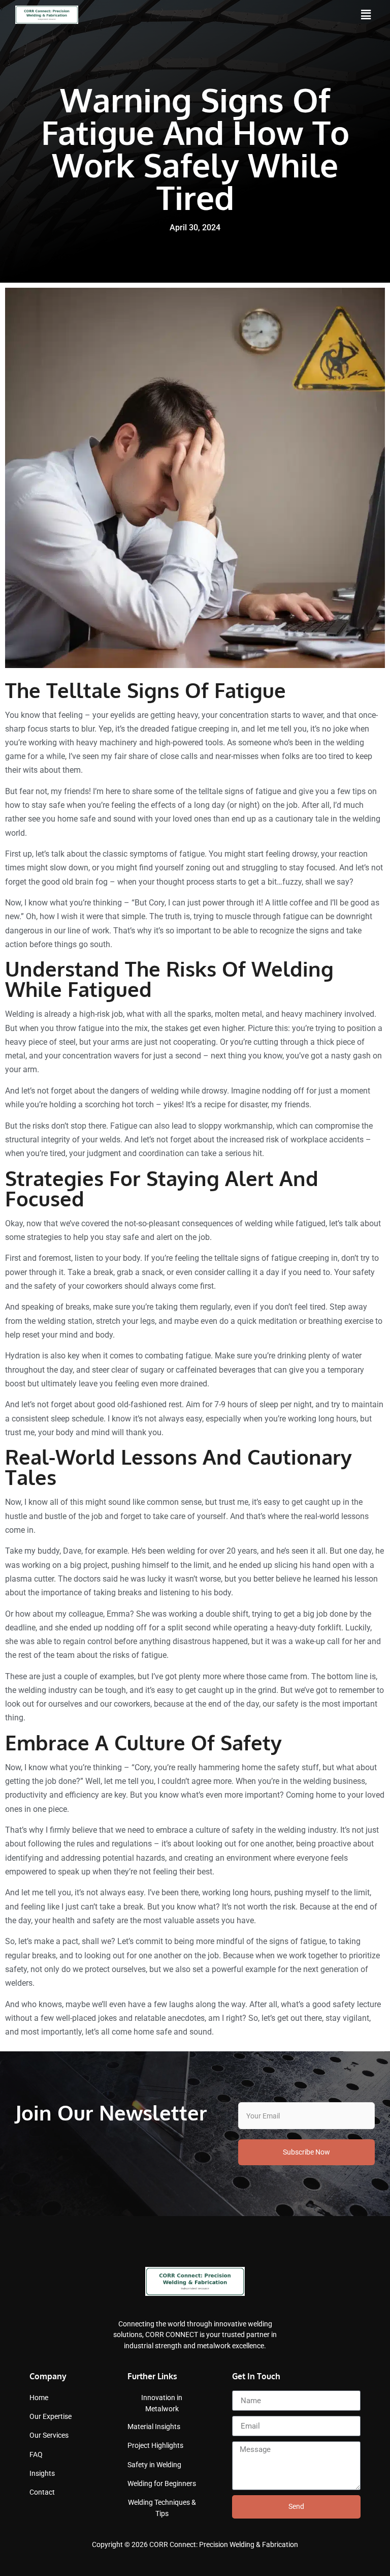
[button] (366, 15)
